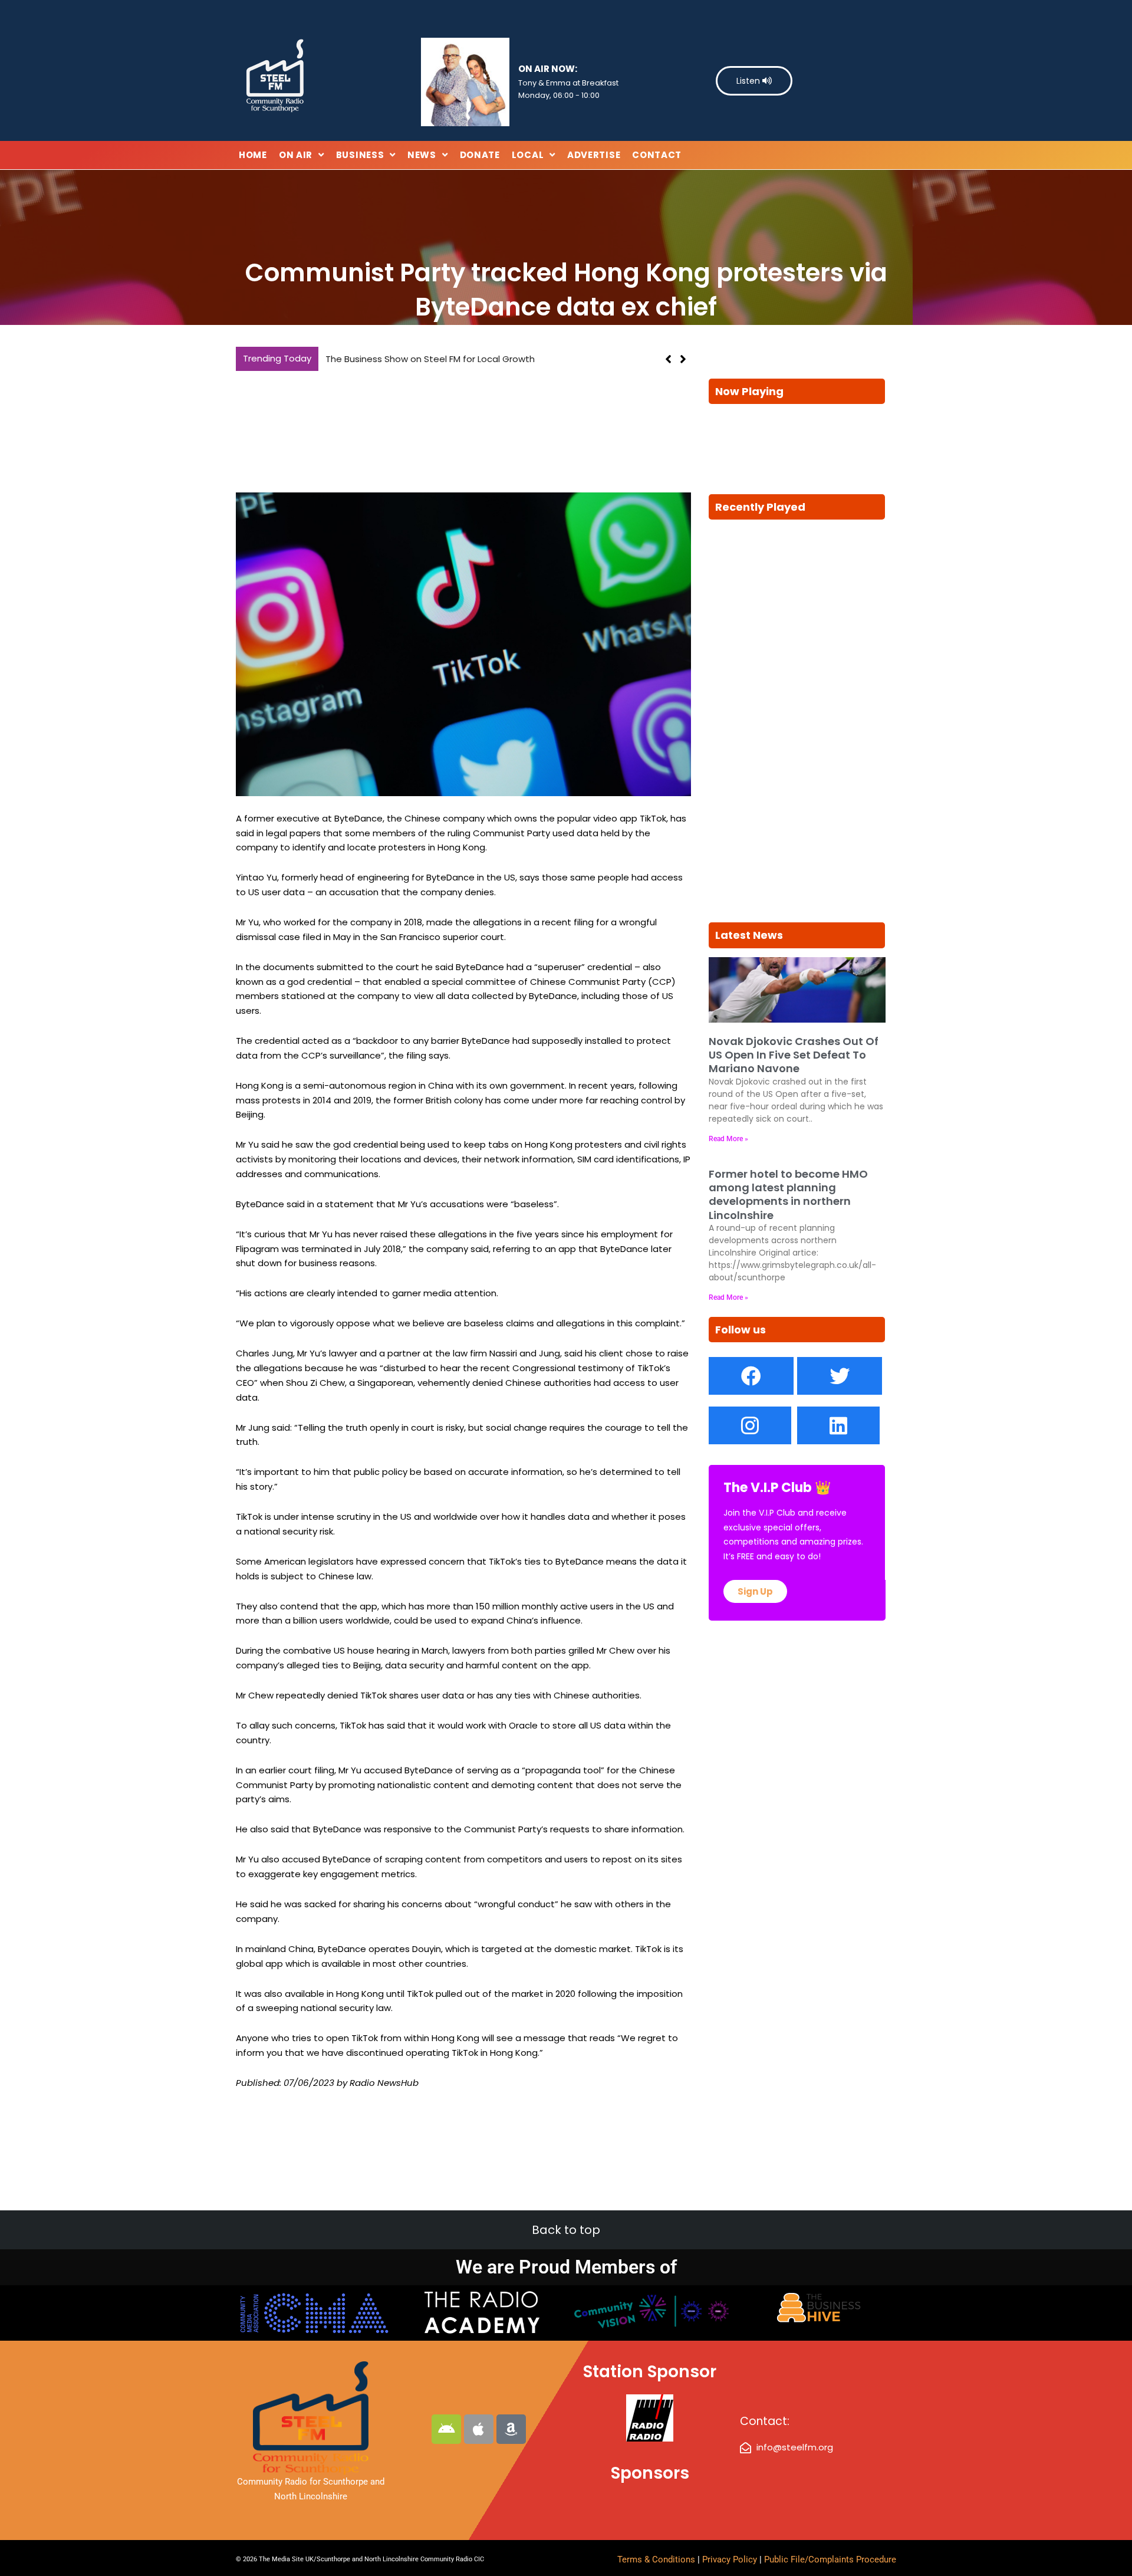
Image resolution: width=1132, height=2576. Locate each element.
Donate (480, 155)
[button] (683, 359)
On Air (296, 155)
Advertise (594, 155)
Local (528, 155)
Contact (657, 155)
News (422, 155)
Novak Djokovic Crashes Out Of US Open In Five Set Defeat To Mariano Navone (794, 1055)
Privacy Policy (731, 2559)
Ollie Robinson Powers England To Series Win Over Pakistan (501, 359)
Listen (749, 81)
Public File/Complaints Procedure (830, 2559)
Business (360, 155)
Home (253, 155)
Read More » (728, 1139)
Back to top (566, 2230)
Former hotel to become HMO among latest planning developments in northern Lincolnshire (788, 1195)
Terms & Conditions (656, 2559)
